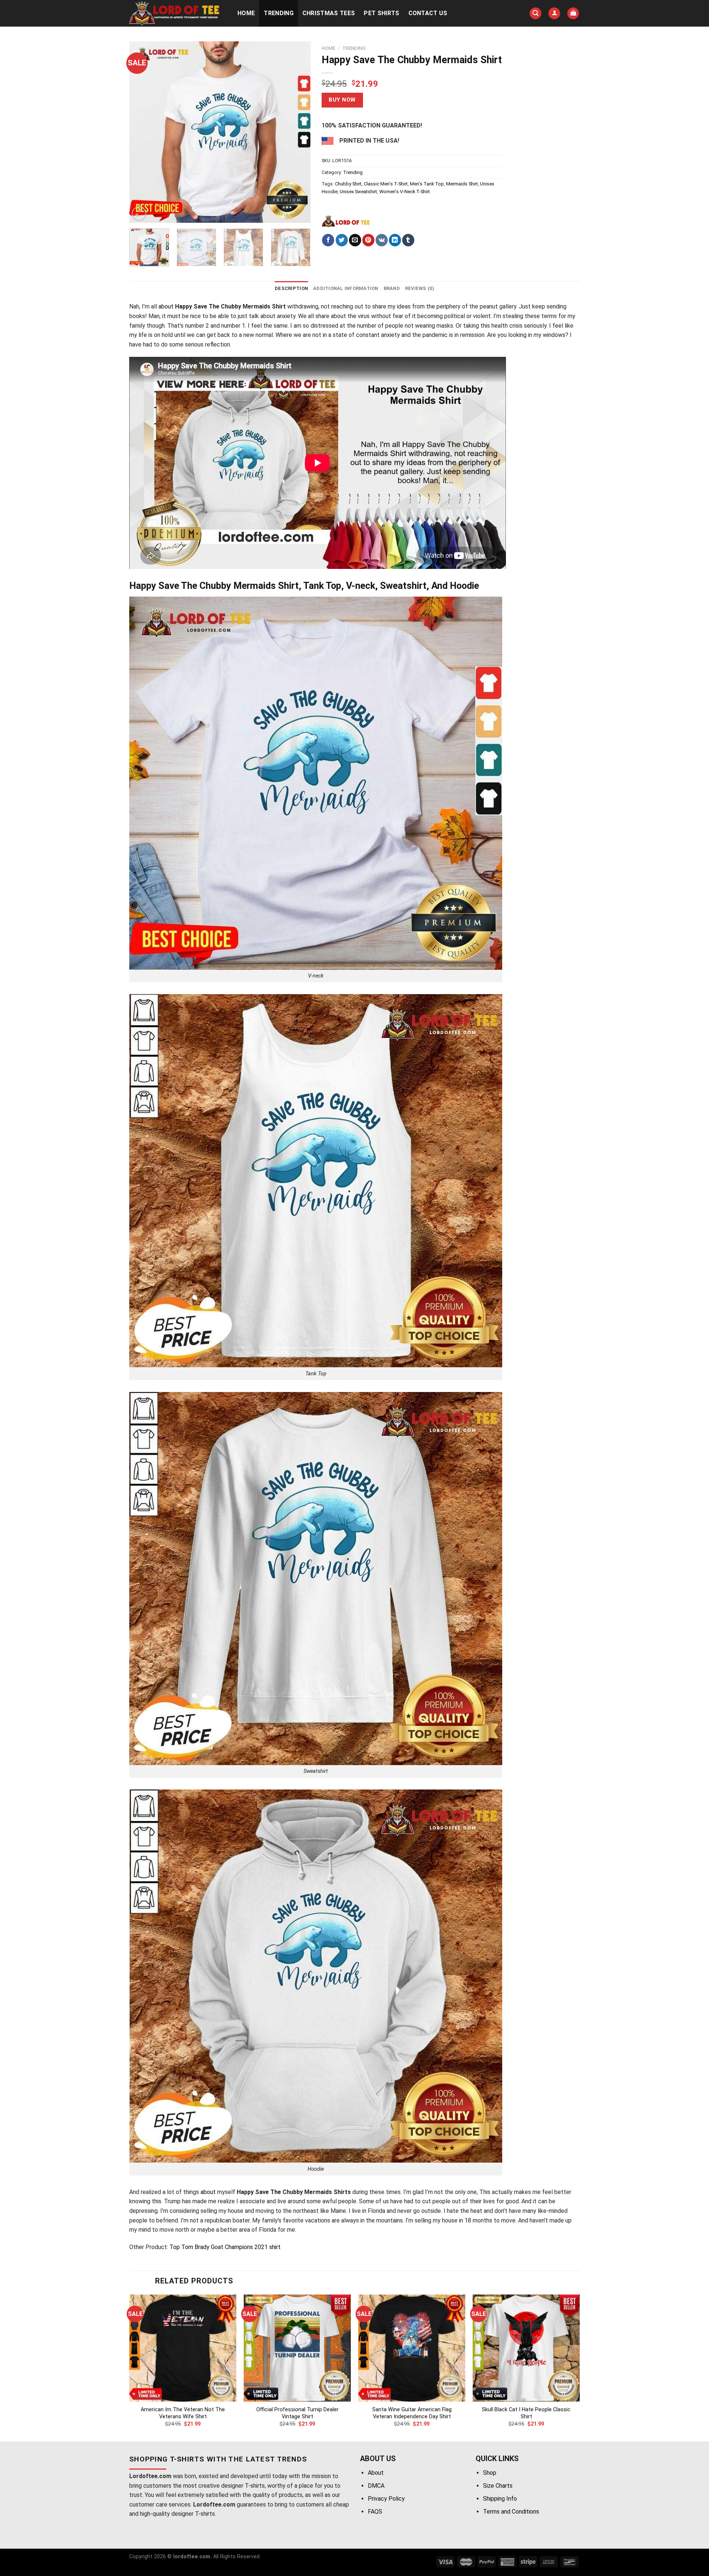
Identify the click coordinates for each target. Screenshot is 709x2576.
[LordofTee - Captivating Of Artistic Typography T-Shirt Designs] (176, 13)
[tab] (291, 289)
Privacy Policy (386, 2499)
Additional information (346, 288)
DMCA (376, 2486)
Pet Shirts (381, 13)
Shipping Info (500, 2499)
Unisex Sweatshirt (358, 192)
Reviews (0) (420, 288)
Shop (490, 2473)
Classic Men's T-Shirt (386, 184)
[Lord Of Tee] (346, 221)
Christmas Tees (329, 13)
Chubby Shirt (348, 184)
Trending (279, 13)
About (376, 2473)
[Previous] (142, 132)
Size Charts (498, 2486)
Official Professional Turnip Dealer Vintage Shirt (297, 2413)
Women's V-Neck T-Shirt (405, 192)
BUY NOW (342, 100)
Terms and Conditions (511, 2512)
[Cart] (573, 13)
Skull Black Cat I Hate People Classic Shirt (526, 2413)
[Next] (298, 132)
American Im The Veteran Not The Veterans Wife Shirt (183, 2413)
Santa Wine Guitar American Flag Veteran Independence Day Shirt (412, 2413)
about (166, 306)
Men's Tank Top (427, 184)
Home (246, 13)
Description (291, 288)
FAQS (375, 2512)
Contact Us (428, 13)
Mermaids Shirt (462, 184)
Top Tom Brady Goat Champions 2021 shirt (225, 2247)
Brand (392, 288)
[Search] (535, 13)
